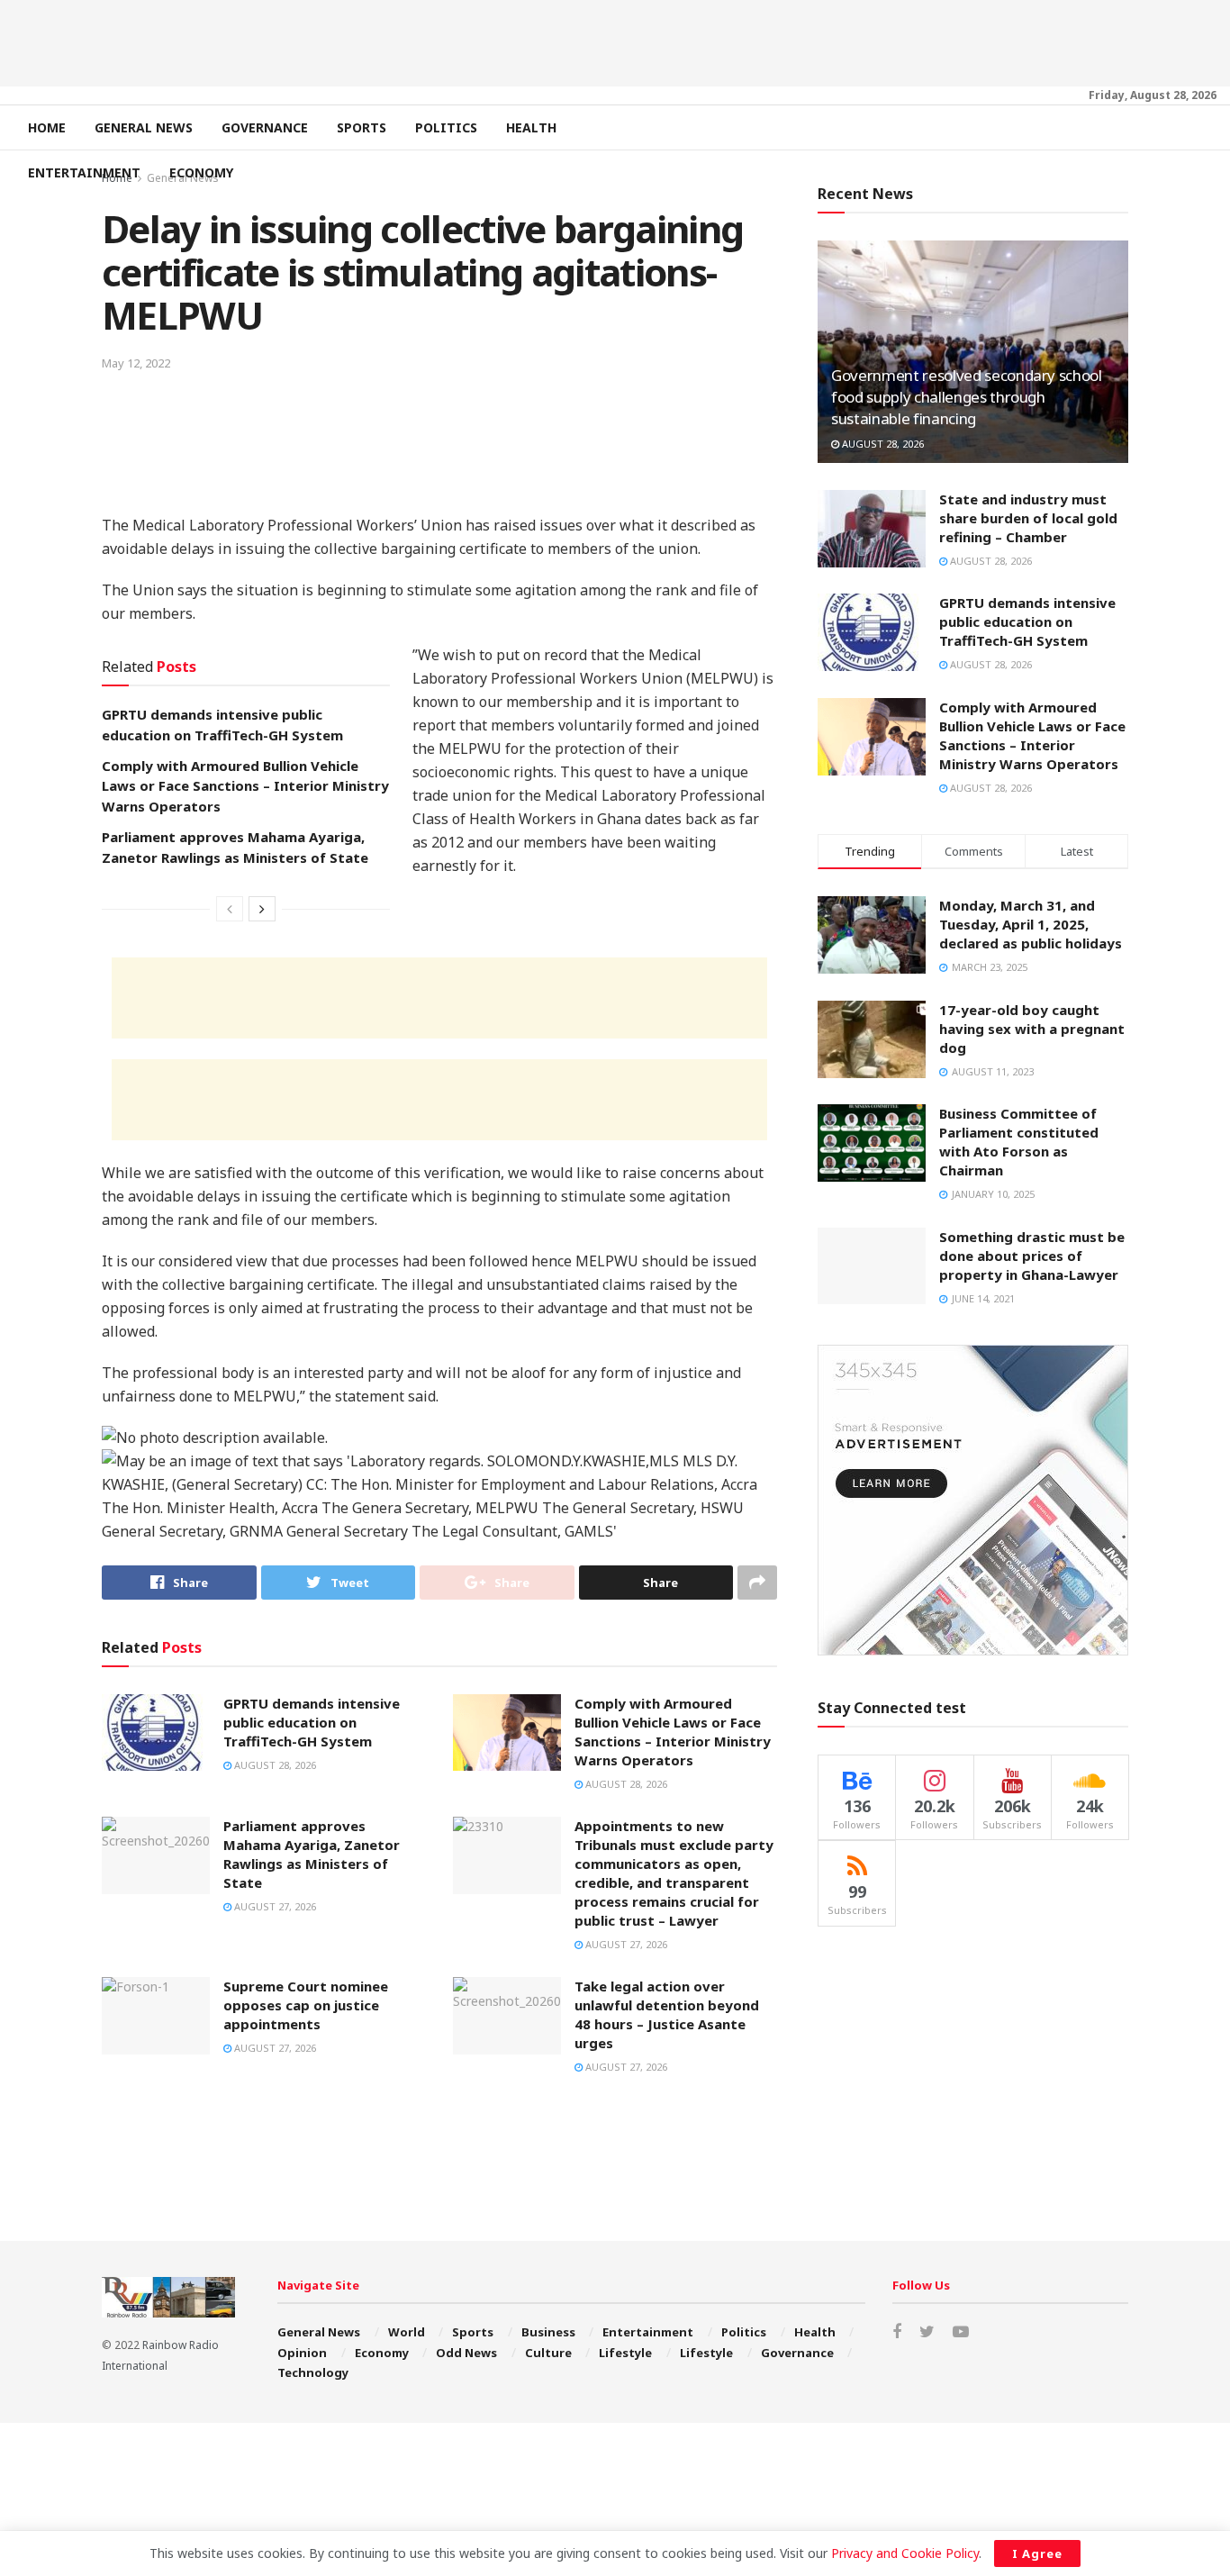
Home (47, 127)
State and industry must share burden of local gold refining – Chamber (1028, 518)
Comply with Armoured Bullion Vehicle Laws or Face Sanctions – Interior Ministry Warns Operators (245, 786)
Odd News (466, 2353)
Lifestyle (625, 2353)
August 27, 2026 (274, 1906)
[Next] (262, 909)
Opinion (302, 2353)
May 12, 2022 (136, 363)
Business (548, 2332)
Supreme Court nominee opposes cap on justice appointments (306, 2005)
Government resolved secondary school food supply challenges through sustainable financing (967, 397)
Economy (201, 172)
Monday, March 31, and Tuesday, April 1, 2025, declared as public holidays (1031, 924)
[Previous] (230, 909)
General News (144, 127)
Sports (362, 127)
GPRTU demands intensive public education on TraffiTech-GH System (312, 1722)
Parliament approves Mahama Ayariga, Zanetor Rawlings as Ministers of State (312, 1854)
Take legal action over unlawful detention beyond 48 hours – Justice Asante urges (667, 2014)
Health (531, 127)
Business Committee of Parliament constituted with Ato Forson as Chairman (1019, 1142)
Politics (446, 127)
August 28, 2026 (274, 1765)
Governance (265, 127)
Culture (548, 2353)
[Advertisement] (615, 41)
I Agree (1037, 2553)
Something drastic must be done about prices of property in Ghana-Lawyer (1032, 1256)
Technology (313, 2372)
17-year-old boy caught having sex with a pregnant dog (1032, 1029)
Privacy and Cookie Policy (905, 2553)
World (407, 2332)
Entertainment (84, 172)
